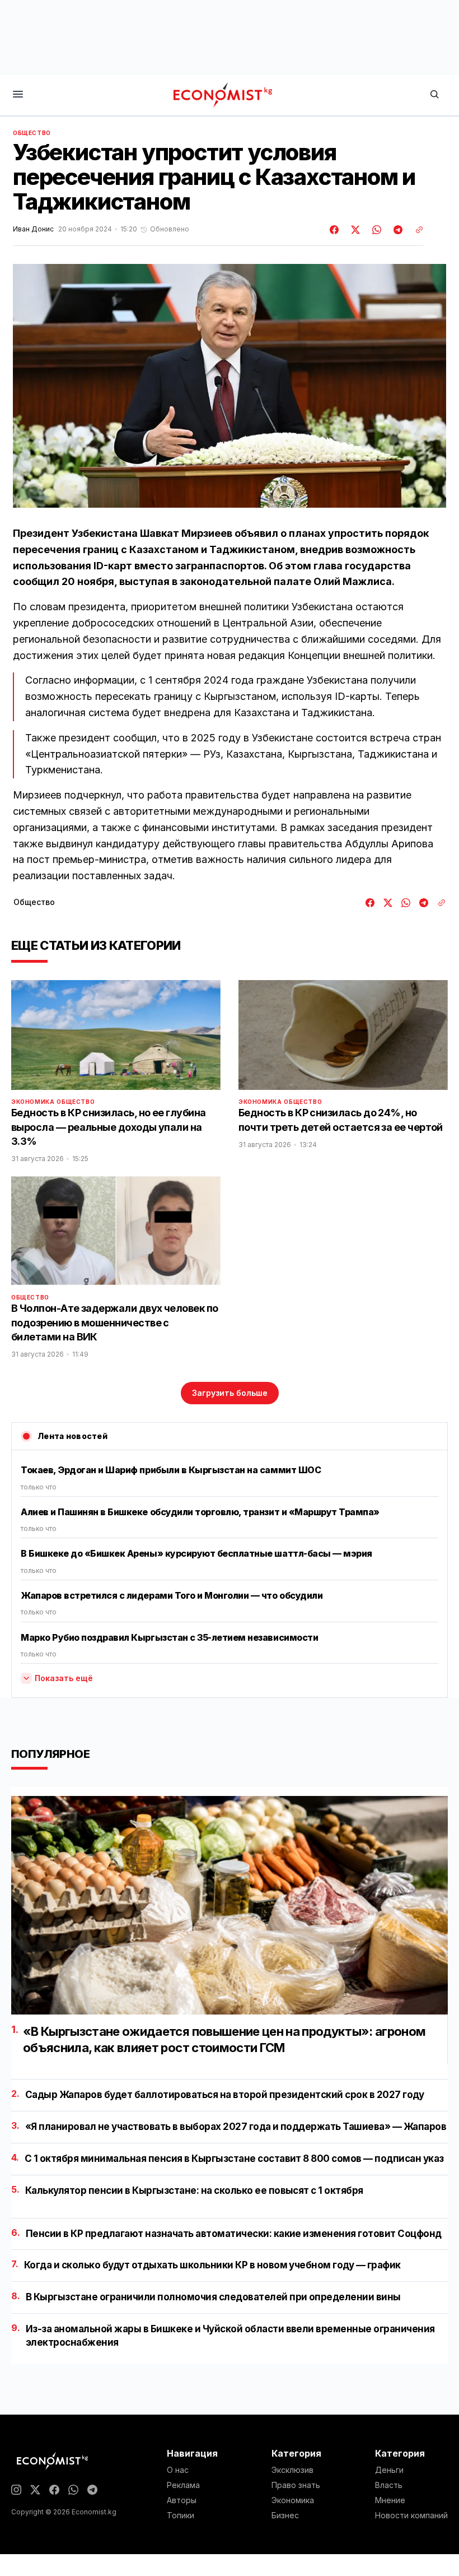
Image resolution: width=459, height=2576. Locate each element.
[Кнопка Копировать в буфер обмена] (415, 230)
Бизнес (285, 2515)
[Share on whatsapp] (375, 230)
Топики (181, 2515)
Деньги (389, 2470)
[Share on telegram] (396, 230)
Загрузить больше (230, 1393)
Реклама (183, 2485)
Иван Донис (33, 229)
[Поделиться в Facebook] (335, 230)
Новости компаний (411, 2515)
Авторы (182, 2500)
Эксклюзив (292, 2470)
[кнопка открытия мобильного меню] (18, 95)
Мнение (390, 2500)
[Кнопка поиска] (434, 95)
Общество (32, 133)
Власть (389, 2485)
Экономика (33, 1102)
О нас (178, 2470)
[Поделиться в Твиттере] (354, 230)
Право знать (296, 2485)
